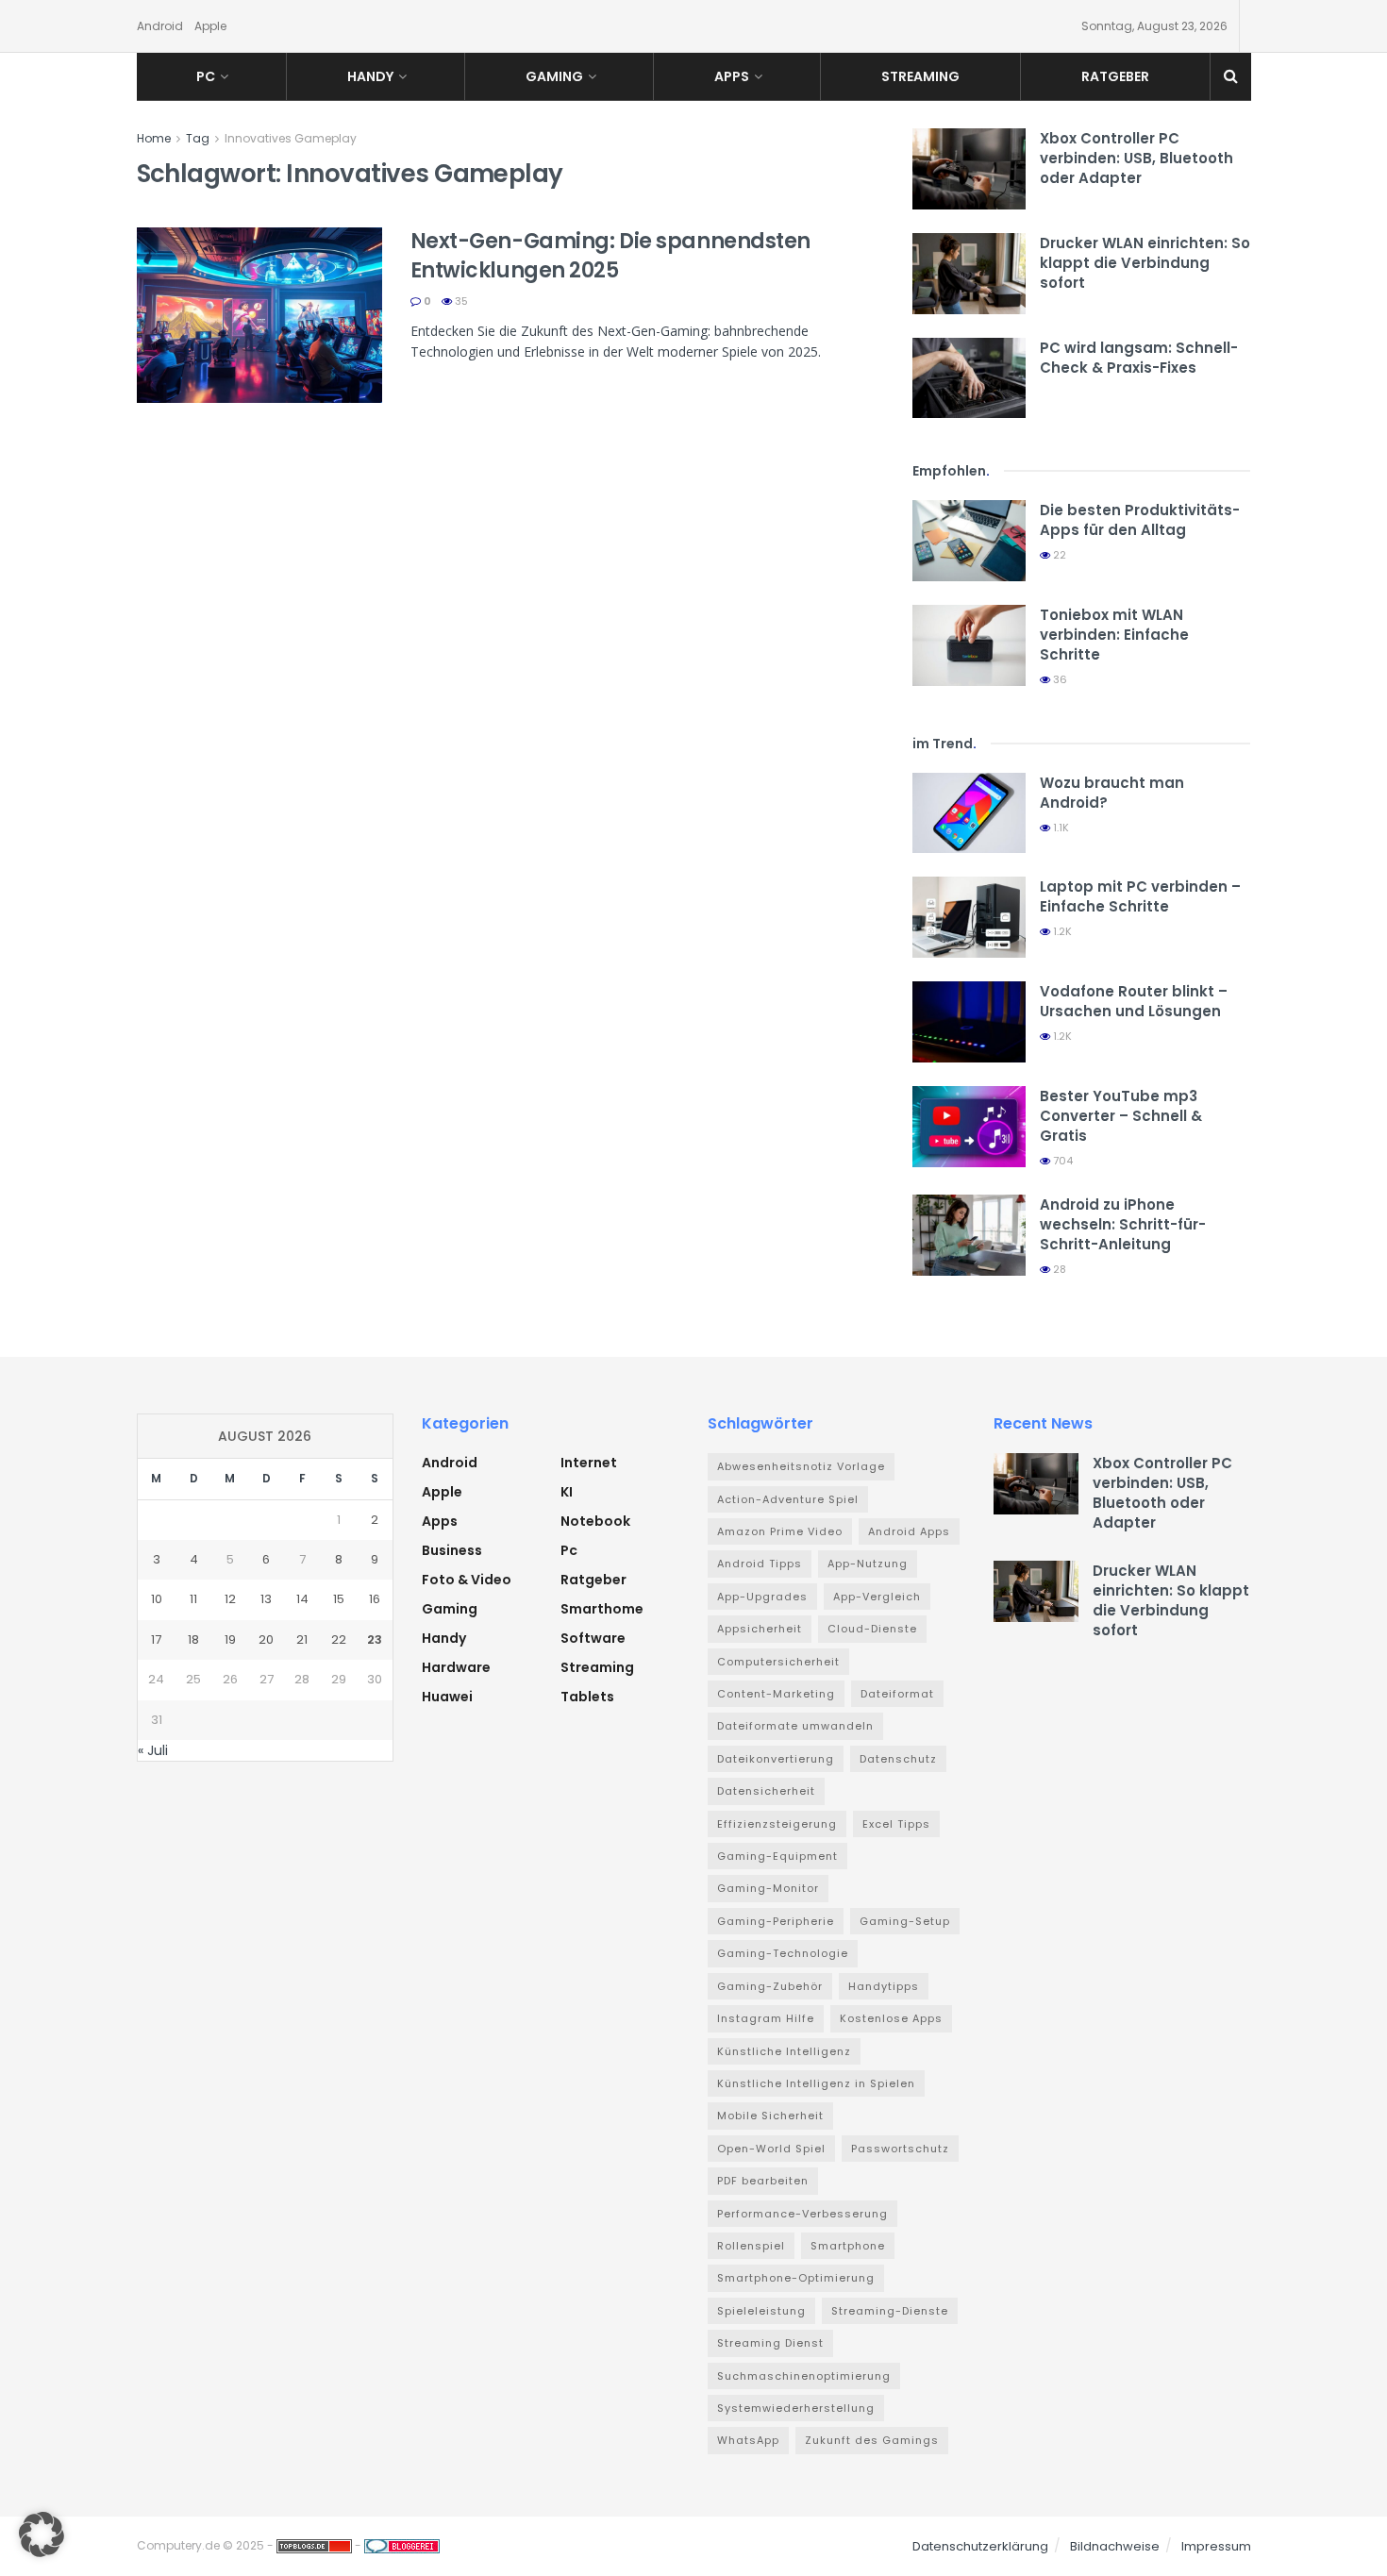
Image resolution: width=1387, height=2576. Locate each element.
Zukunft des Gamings (872, 2440)
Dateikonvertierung (776, 1759)
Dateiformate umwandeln (795, 1726)
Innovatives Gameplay (291, 138)
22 (1058, 555)
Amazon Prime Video (780, 1531)
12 (230, 1599)
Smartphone (848, 2246)
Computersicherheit (778, 1662)
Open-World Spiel (771, 2149)
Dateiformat (897, 1694)
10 (157, 1599)
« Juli (153, 1750)
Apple (210, 26)
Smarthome (602, 1609)
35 (460, 301)
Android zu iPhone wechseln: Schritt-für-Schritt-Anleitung (1123, 1224)
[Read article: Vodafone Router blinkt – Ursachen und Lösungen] (969, 1022)
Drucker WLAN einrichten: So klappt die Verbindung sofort (1145, 263)
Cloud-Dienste (872, 1629)
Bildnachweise (1115, 2546)
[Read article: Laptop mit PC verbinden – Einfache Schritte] (969, 917)
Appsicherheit (760, 1629)
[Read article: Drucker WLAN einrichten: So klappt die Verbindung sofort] (969, 274)
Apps (732, 76)
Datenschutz (898, 1759)
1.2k (1061, 931)
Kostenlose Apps (891, 2018)
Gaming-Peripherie (776, 1921)
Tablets (587, 1697)
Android (160, 26)
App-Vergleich (877, 1597)
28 (1058, 1269)
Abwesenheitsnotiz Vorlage (801, 1466)
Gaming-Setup (905, 1921)
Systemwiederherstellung (796, 2408)
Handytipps (884, 1986)
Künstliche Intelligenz (784, 2051)
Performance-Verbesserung (802, 2214)
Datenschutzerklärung (980, 2546)
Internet (589, 1463)
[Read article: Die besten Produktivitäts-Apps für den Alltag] (969, 541)
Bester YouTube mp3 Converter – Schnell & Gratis (1121, 1116)
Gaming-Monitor (768, 1888)
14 (302, 1599)
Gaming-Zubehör (770, 1986)
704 (1061, 1161)
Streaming (920, 76)
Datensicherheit (766, 1791)
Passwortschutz (900, 2149)
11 (193, 1599)
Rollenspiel (751, 2246)
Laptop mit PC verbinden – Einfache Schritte (1140, 896)
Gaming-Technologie (783, 1953)
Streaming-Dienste (890, 2311)
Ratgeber (1115, 76)
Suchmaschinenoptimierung (804, 2376)
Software (593, 1638)
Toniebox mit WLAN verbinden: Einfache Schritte (1114, 635)
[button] (42, 2534)
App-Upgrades (762, 1597)
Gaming (554, 76)
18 (193, 1639)
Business (452, 1550)
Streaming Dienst (770, 2343)
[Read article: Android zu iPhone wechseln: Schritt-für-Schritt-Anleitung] (969, 1235)
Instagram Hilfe (766, 2018)
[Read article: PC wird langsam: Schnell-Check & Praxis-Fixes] (969, 378)
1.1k (1060, 828)
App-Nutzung (868, 1564)
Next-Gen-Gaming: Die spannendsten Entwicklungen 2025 (610, 256)
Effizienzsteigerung (777, 1824)
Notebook (595, 1521)
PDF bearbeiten (763, 2181)
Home (154, 138)
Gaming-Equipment (777, 1856)
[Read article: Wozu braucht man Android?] (969, 813)
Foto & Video (467, 1580)
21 (302, 1639)
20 (266, 1639)
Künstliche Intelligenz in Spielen (816, 2083)
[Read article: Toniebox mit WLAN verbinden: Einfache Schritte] (969, 645)
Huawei (447, 1697)
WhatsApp (748, 2440)
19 (230, 1639)
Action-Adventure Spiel (788, 1499)
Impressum (1216, 2546)
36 (1059, 679)
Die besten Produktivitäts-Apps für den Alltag (1140, 520)
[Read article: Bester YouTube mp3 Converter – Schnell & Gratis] (969, 1127)
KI (567, 1492)
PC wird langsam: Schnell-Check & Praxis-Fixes (1139, 358)
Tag (198, 138)
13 (266, 1599)
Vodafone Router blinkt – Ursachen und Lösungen (1134, 1001)
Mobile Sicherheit (770, 2116)
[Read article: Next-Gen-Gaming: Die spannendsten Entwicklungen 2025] (259, 315)
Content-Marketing (776, 1694)
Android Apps (909, 1531)
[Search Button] (1231, 76)
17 (156, 1639)
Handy (370, 76)
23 (375, 1639)
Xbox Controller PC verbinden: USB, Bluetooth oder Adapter (1136, 158)
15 (339, 1599)
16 (375, 1599)
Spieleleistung (761, 2311)
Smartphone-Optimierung (796, 2278)
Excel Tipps (896, 1824)
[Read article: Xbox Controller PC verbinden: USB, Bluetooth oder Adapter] (969, 169)
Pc (206, 76)
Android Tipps (760, 1564)
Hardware (456, 1667)
